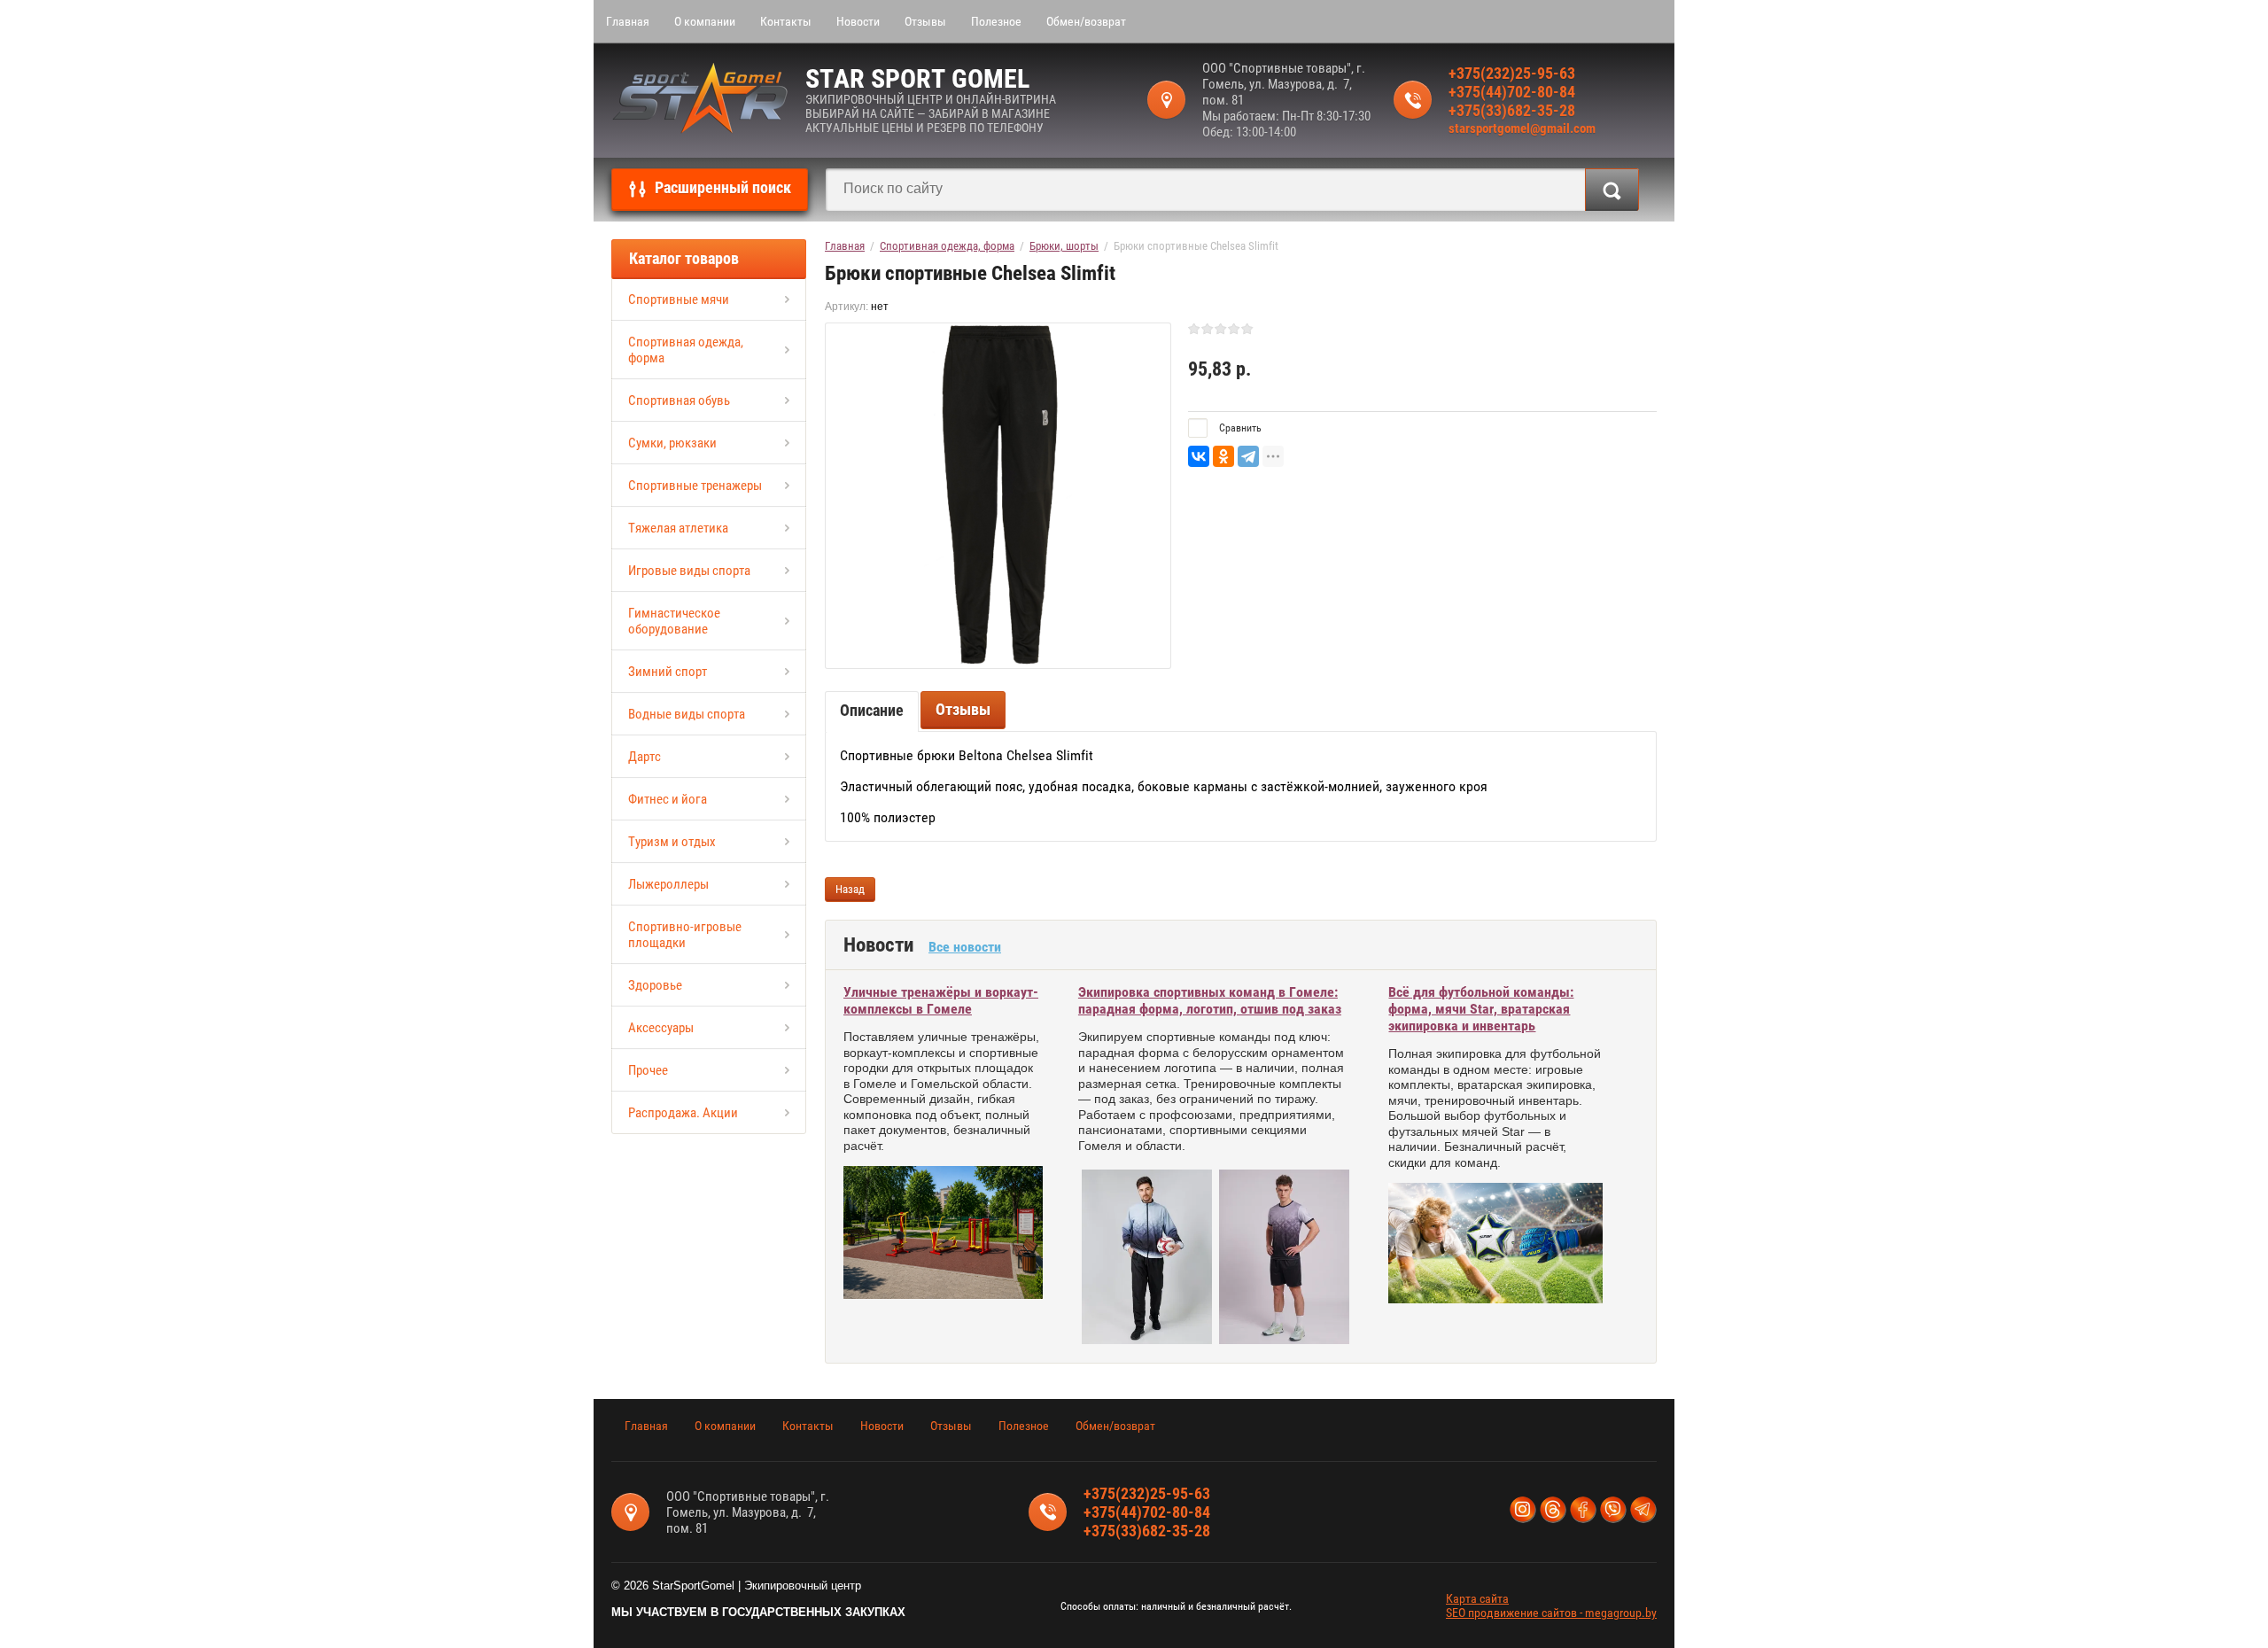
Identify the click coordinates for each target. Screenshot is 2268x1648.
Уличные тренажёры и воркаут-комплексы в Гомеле (941, 1000)
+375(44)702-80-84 (1512, 92)
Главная (628, 21)
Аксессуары (661, 1028)
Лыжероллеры (668, 884)
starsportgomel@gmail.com (1522, 128)
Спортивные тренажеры (695, 486)
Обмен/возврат (1086, 21)
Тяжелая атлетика (678, 528)
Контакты (786, 21)
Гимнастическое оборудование (674, 621)
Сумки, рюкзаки (672, 443)
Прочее (648, 1070)
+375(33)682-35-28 (1512, 110)
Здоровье (655, 985)
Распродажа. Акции (683, 1113)
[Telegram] (1248, 456)
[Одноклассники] (1223, 456)
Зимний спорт (668, 672)
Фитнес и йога (668, 799)
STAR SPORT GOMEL (917, 78)
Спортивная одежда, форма (686, 350)
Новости (858, 21)
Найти (1612, 190)
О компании (705, 21)
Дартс (645, 757)
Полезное (996, 21)
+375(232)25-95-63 (1512, 73)
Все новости (965, 947)
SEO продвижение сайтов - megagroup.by (1551, 1613)
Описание (872, 710)
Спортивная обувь (679, 400)
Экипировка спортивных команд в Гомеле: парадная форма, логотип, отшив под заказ (1210, 1000)
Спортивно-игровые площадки (685, 935)
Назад (850, 889)
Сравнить (1239, 428)
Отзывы (925, 21)
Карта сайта (1477, 1598)
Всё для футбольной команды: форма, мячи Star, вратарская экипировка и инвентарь (1481, 1009)
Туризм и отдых (672, 842)
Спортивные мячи (679, 299)
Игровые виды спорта (689, 571)
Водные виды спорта (687, 714)
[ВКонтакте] (1199, 456)
